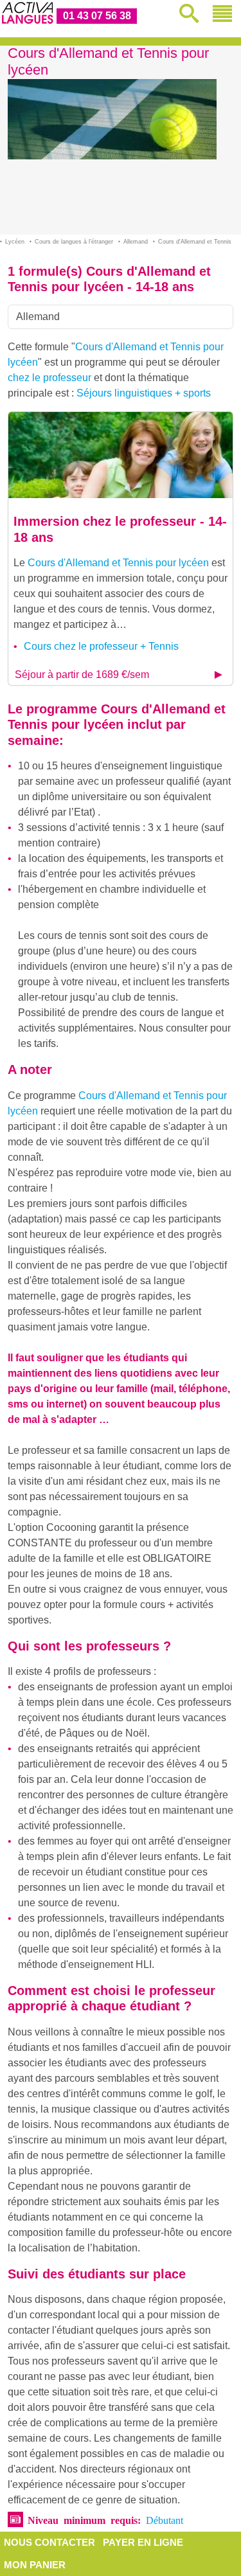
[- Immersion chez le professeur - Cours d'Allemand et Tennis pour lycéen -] (121, 455)
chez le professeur (49, 378)
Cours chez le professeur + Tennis (101, 646)
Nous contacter (49, 2542)
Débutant (165, 2519)
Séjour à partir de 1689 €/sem (82, 675)
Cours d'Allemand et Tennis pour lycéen (118, 563)
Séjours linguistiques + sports (144, 393)
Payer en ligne (143, 2542)
